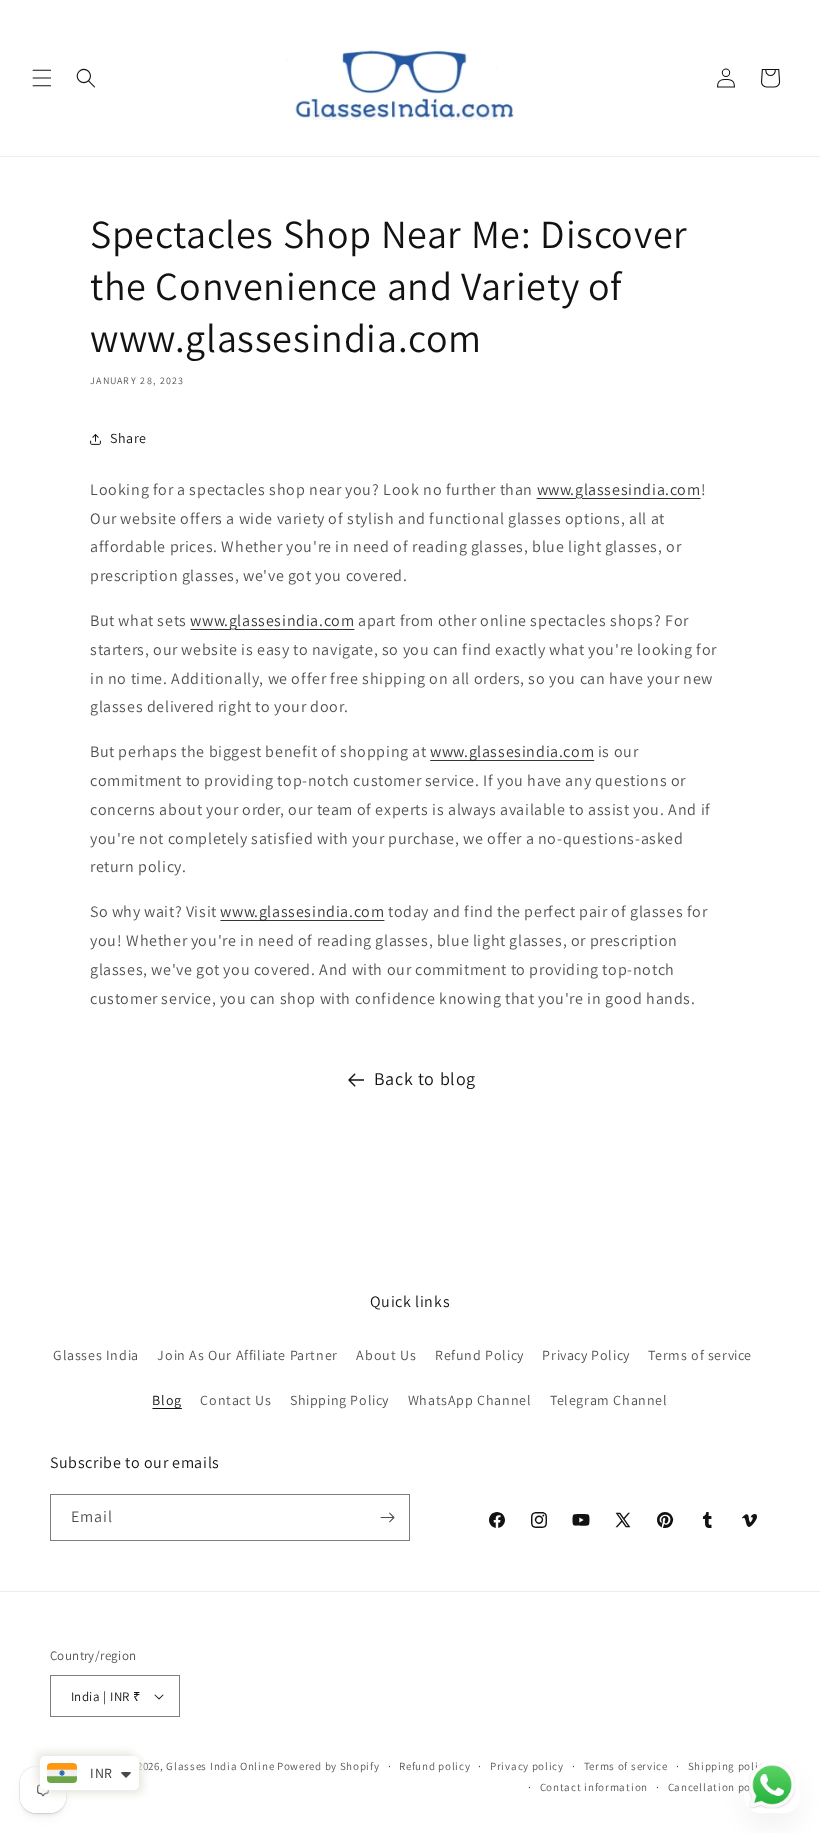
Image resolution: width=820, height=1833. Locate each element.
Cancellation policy (719, 1787)
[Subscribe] (387, 1517)
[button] (42, 78)
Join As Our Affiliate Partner (247, 1355)
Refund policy (434, 1766)
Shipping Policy (339, 1400)
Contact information (594, 1787)
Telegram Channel (609, 1400)
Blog (166, 1400)
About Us (386, 1355)
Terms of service (700, 1355)
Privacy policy (527, 1766)
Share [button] (128, 438)
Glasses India (96, 1355)
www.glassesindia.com (619, 489)
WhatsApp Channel (470, 1400)
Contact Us (235, 1400)
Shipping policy (729, 1766)
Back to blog (425, 1078)
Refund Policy (479, 1355)
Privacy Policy (585, 1355)
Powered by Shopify (328, 1766)
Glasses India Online (220, 1766)
